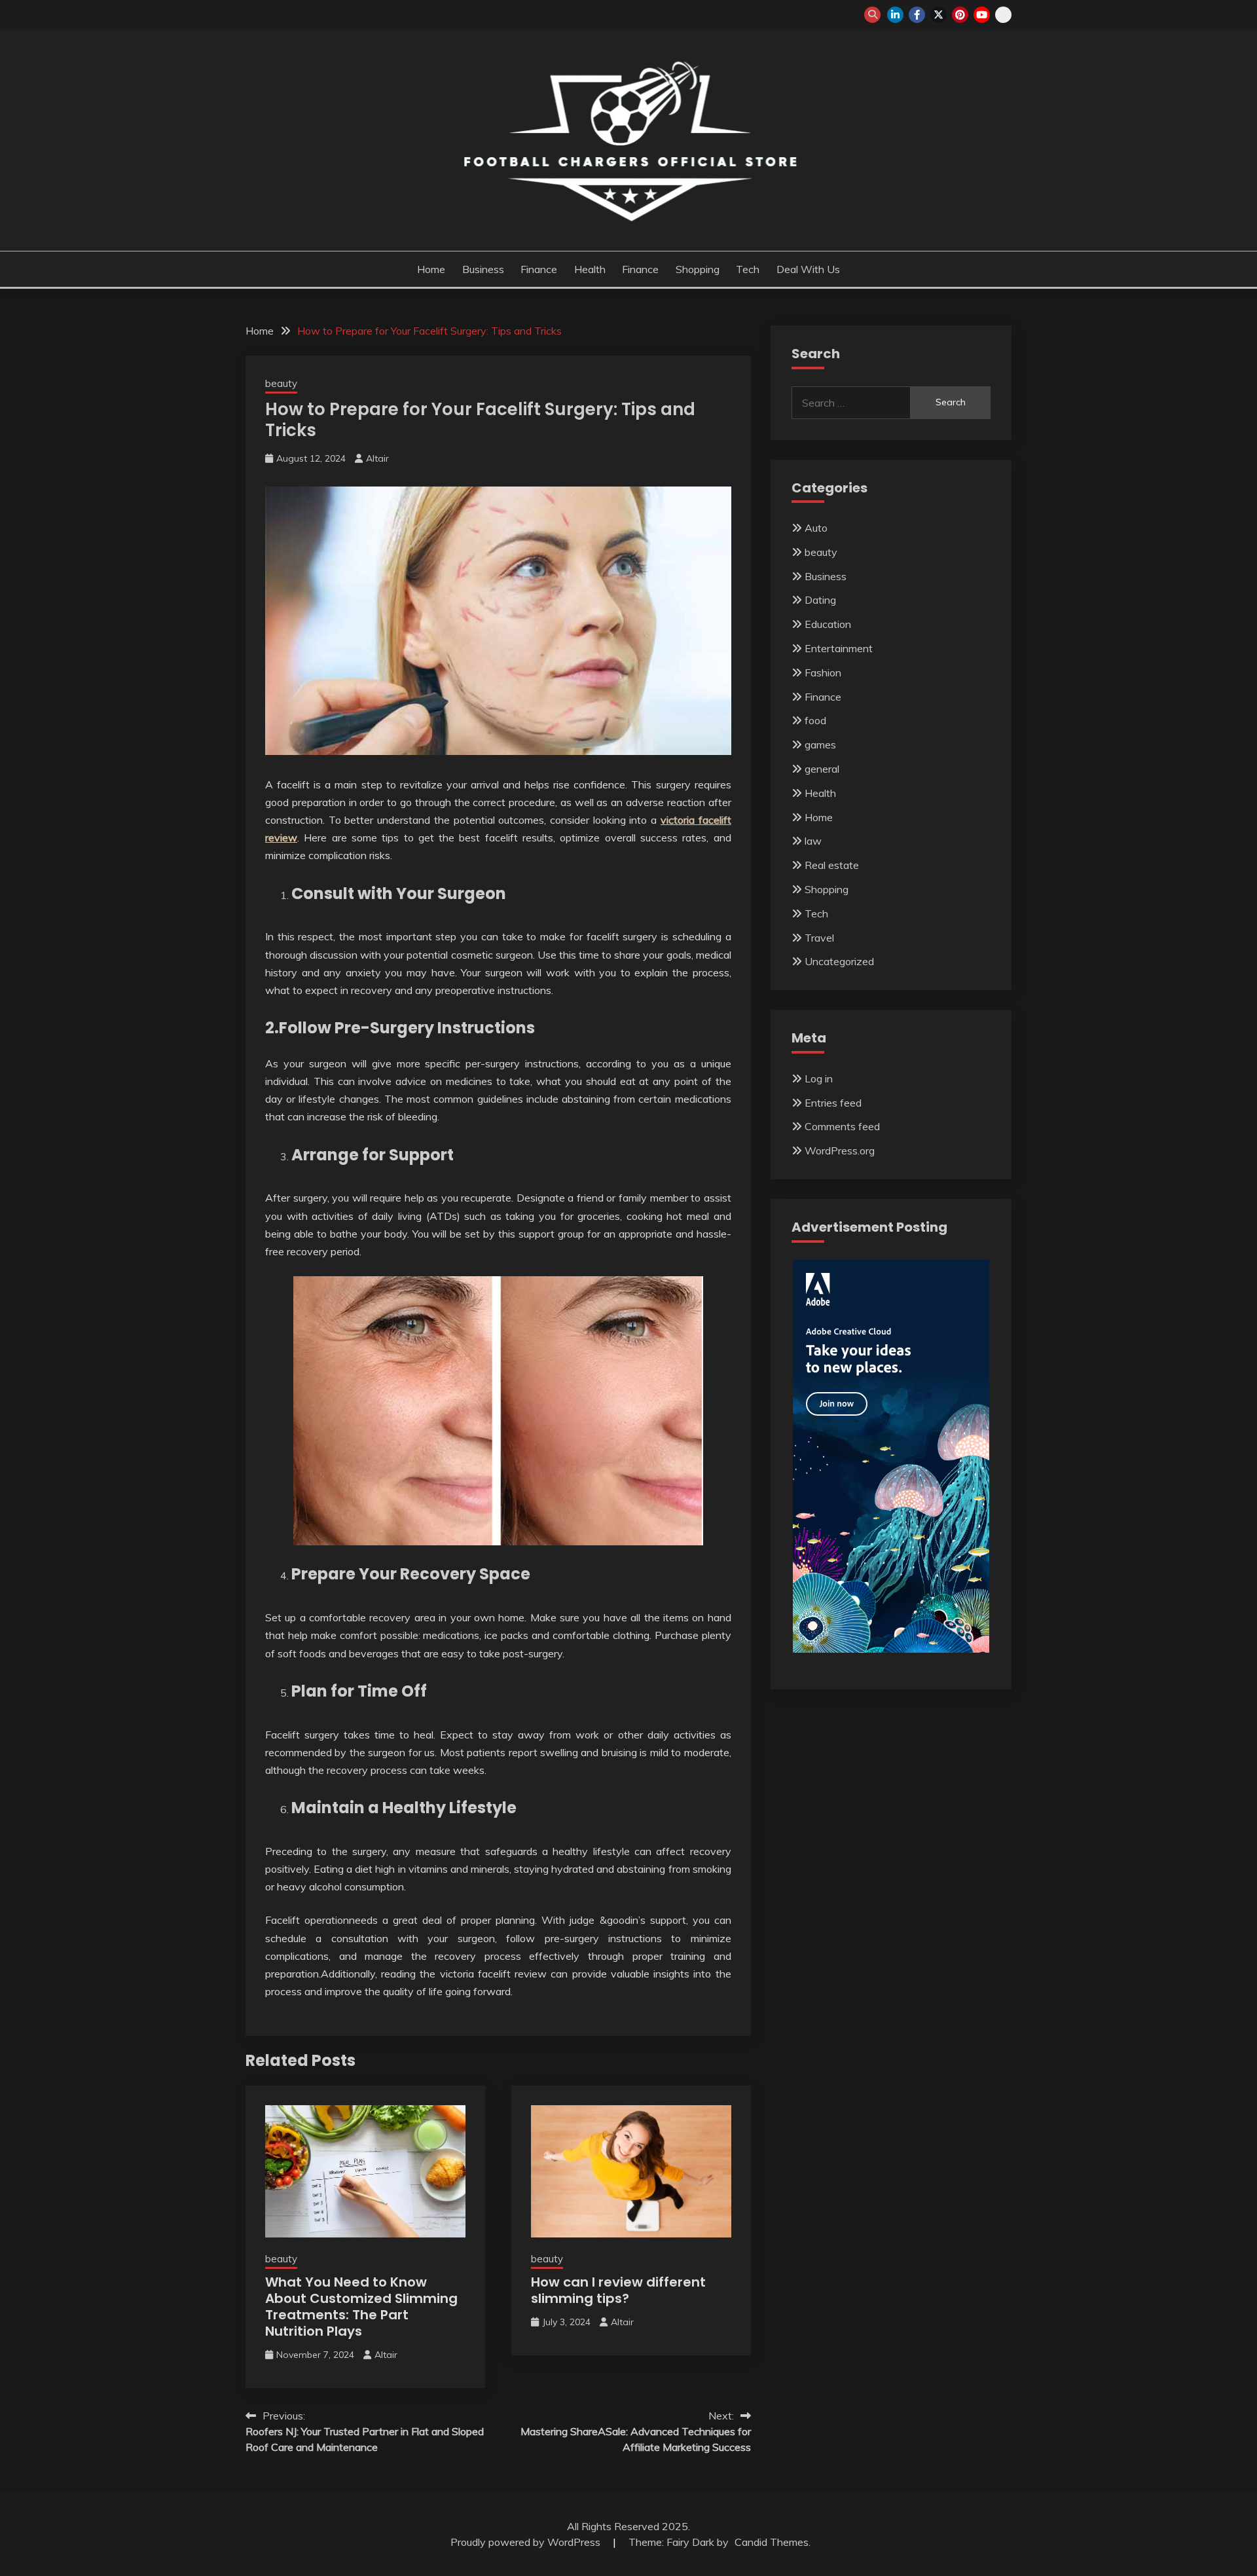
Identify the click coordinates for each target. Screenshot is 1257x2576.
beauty (281, 383)
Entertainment (839, 648)
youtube (982, 15)
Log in (819, 1078)
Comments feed (842, 1126)
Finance (539, 269)
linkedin (895, 15)
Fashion (823, 672)
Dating (820, 600)
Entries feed (833, 1103)
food (815, 720)
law (813, 841)
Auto (816, 528)
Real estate (832, 865)
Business (483, 269)
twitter (938, 15)
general (822, 769)
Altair (377, 458)
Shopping (698, 269)
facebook (917, 15)
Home (431, 269)
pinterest (960, 15)
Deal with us (808, 269)
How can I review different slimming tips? (618, 2290)
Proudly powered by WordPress (527, 2542)
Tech (748, 269)
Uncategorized (839, 961)
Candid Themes (772, 2542)
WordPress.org (840, 1150)
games (820, 745)
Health (590, 269)
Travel (819, 938)
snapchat (1003, 15)
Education (828, 624)
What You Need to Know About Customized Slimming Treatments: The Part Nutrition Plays (361, 2307)
